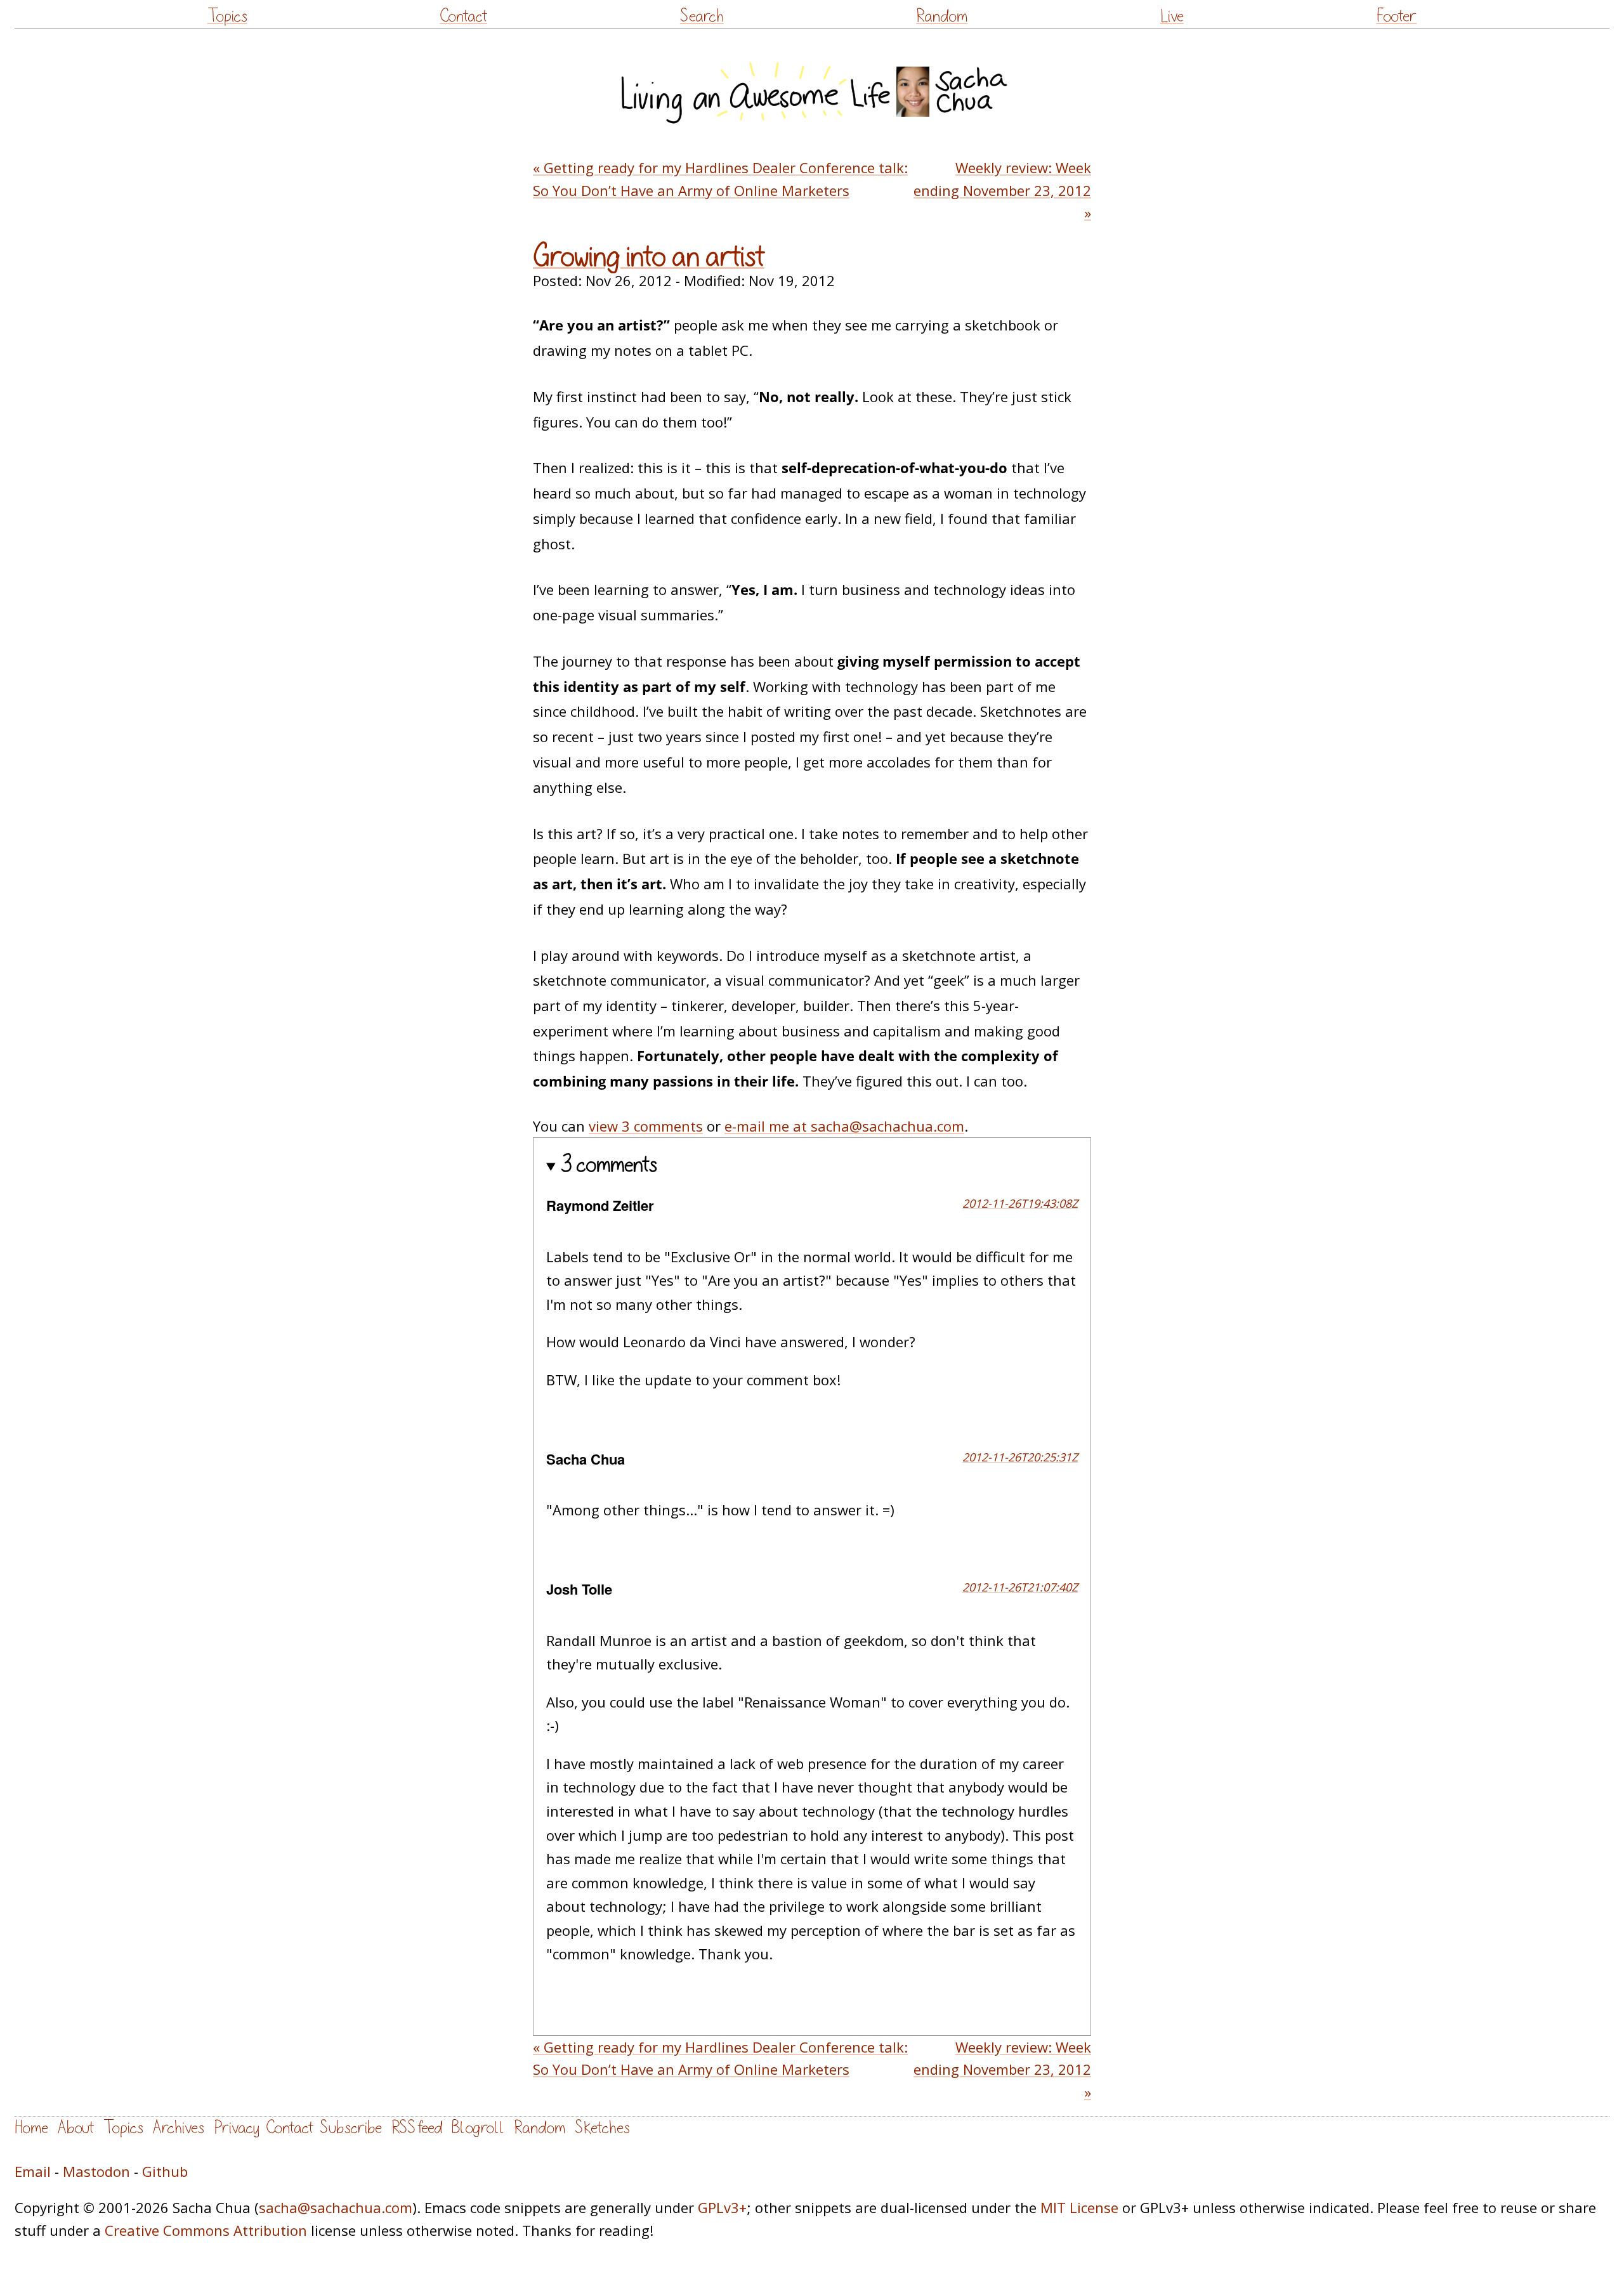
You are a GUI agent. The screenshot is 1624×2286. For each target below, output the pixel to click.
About (76, 2128)
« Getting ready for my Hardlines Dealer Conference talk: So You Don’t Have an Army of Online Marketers (720, 179)
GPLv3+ (722, 2207)
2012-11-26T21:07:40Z (1020, 1587)
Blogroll (478, 2128)
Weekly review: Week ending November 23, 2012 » (1002, 190)
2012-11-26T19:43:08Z (1020, 1203)
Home (31, 2128)
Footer (1396, 16)
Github (165, 2171)
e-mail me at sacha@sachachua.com (844, 1126)
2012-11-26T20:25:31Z (1020, 1457)
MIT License (1079, 2207)
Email (33, 2171)
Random (942, 16)
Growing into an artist (649, 257)
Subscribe (351, 2128)
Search (702, 16)
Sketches (602, 2128)
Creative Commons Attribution (206, 2230)
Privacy (237, 2128)
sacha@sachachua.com (336, 2207)
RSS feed (417, 2128)
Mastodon (96, 2171)
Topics (227, 16)
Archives (179, 2128)
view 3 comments (646, 1126)
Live (1172, 16)
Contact (463, 16)
